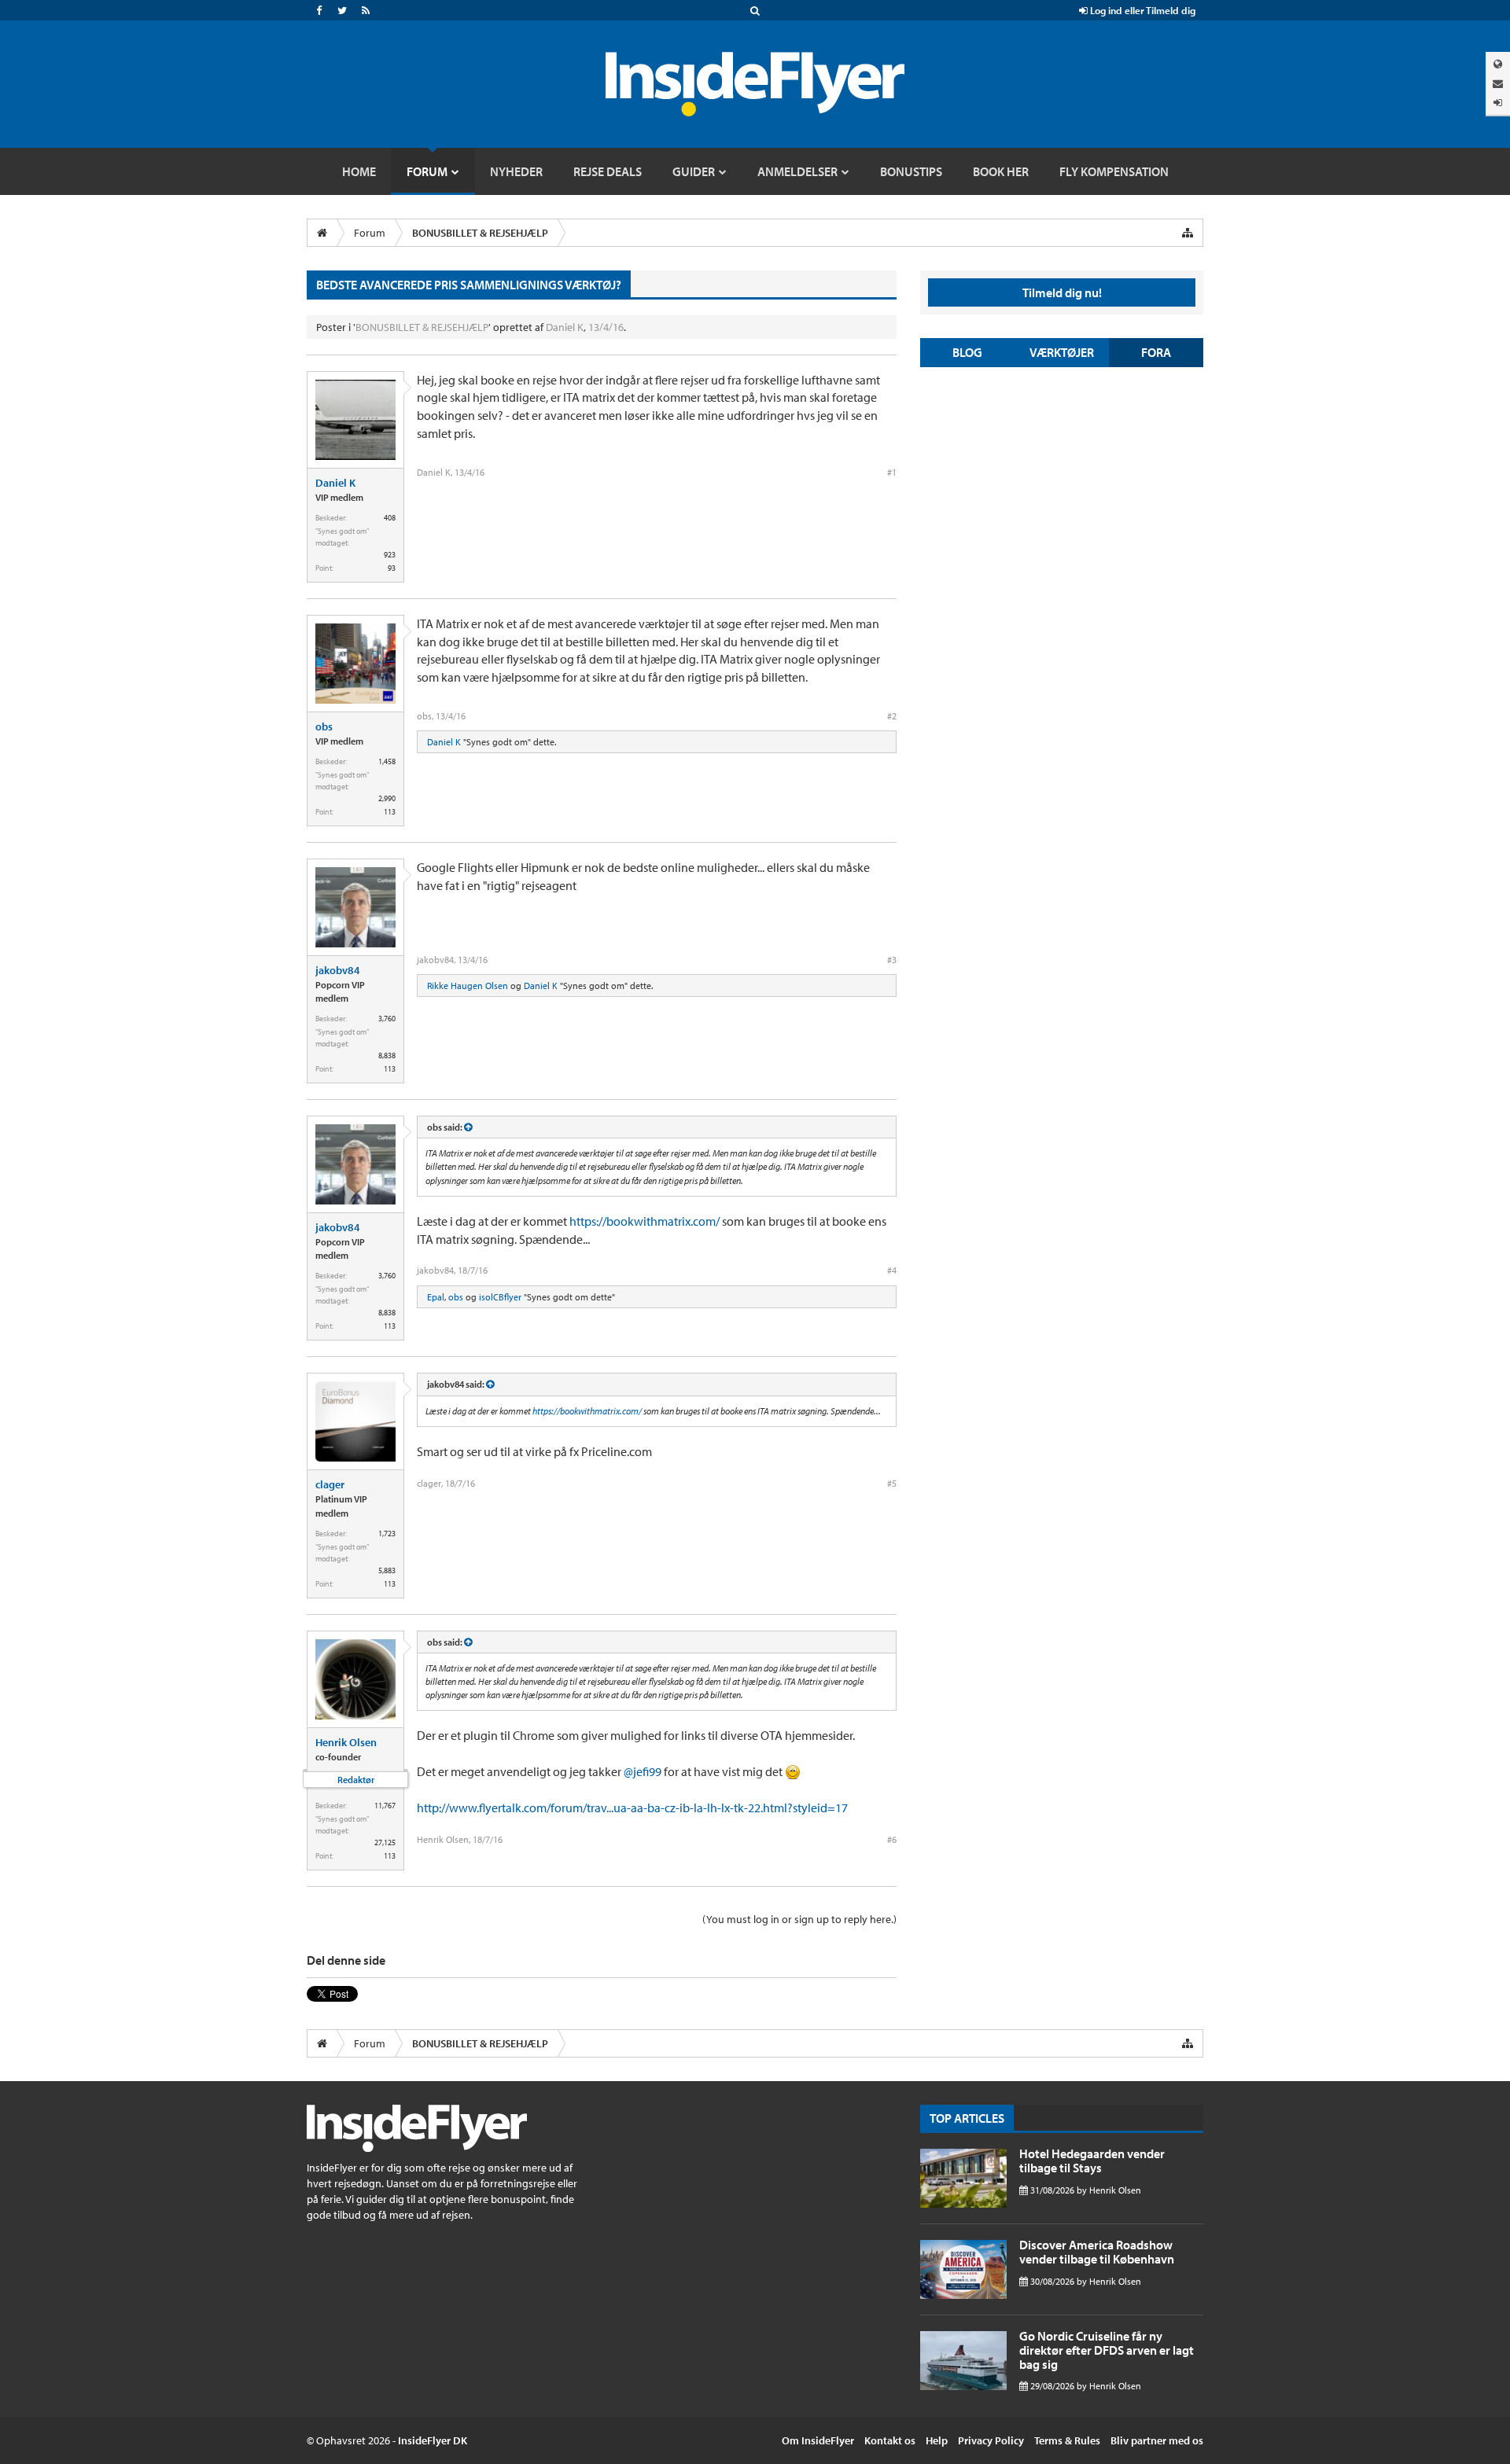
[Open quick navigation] (1188, 233)
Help (937, 2440)
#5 (892, 1483)
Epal (436, 1297)
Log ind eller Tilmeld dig (1142, 10)
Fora (1156, 352)
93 (392, 568)
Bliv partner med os (1157, 2440)
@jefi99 (643, 1771)
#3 (892, 960)
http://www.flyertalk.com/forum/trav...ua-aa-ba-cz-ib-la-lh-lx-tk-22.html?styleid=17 (632, 1808)
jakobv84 (338, 970)
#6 (892, 1839)
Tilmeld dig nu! (1062, 292)
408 (390, 518)
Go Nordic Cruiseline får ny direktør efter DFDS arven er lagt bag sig (1107, 2350)
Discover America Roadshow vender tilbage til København (1097, 2252)
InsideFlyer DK (433, 2440)
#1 (892, 472)
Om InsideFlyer (818, 2440)
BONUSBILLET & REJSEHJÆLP (422, 327)
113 (390, 812)
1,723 (387, 1534)
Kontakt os (890, 2440)
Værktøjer (1062, 352)
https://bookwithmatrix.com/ (645, 1221)
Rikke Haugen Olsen (468, 986)
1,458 (387, 761)
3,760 (387, 1019)
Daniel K (565, 327)
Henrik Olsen (346, 1742)
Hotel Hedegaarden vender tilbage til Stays (1092, 2161)
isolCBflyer (500, 1297)
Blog (967, 352)
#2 (892, 716)
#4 (892, 1270)
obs (324, 726)
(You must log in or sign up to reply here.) (799, 1919)
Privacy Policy (991, 2440)
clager (330, 1484)
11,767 (385, 1806)
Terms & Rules (1067, 2440)
